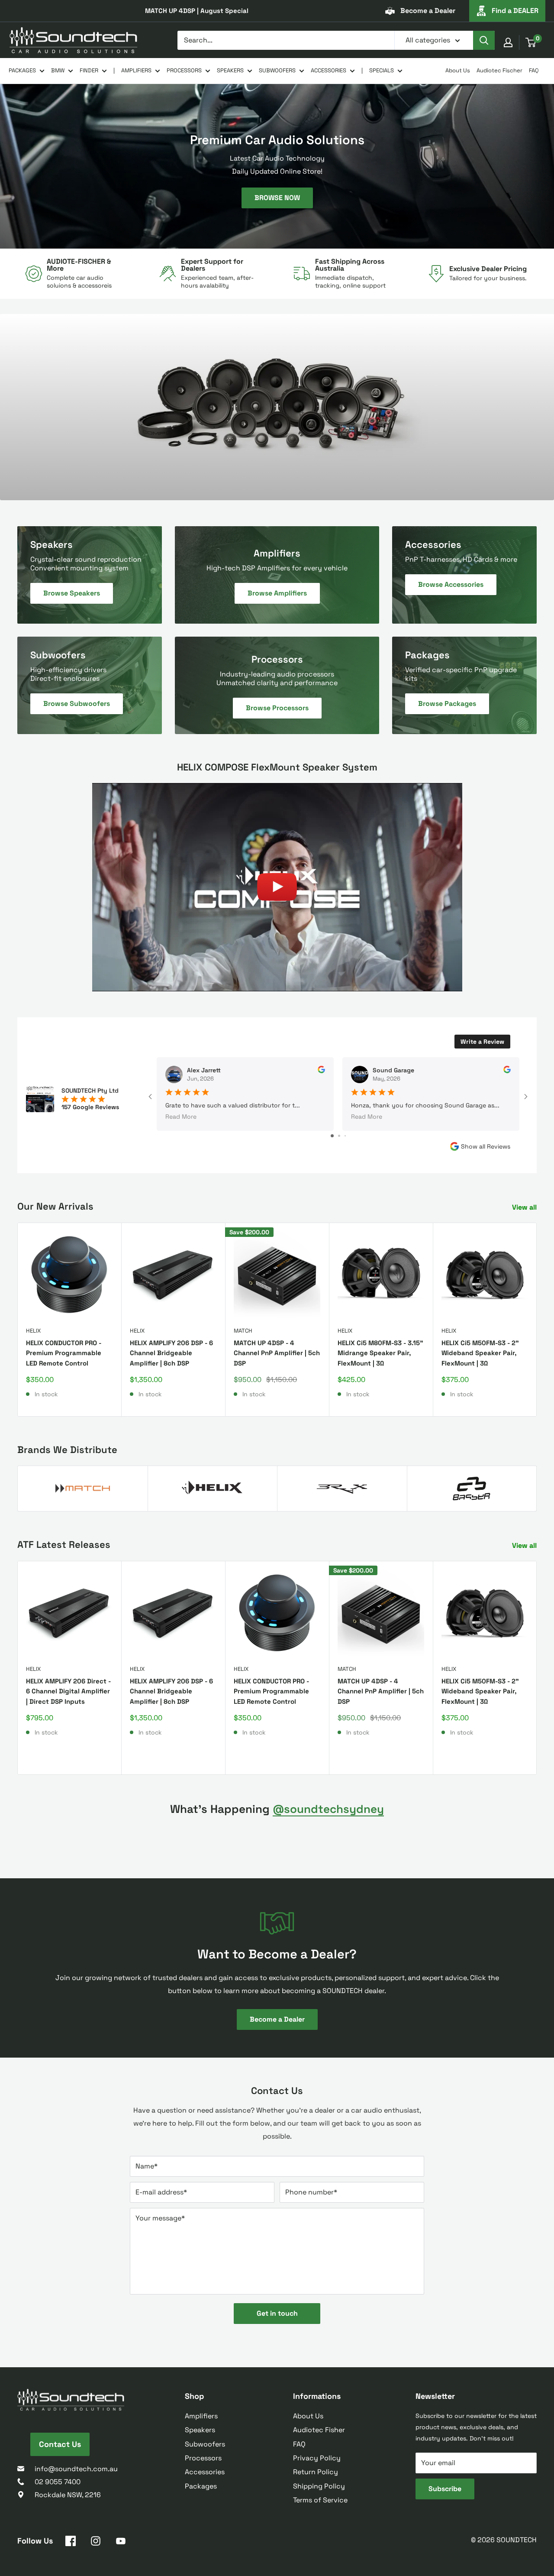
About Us (458, 70)
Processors (203, 2458)
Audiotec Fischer (499, 70)
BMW (58, 70)
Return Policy (316, 2472)
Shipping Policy (319, 2486)
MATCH (243, 1331)
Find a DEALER (515, 11)
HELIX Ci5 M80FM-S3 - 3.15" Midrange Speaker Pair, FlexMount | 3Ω (380, 1353)
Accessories (205, 2472)
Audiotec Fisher (319, 2430)
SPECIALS (382, 70)
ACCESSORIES (329, 70)
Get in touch (277, 2313)
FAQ (534, 70)
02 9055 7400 (58, 2482)
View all (525, 1207)
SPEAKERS (230, 70)
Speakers (200, 2430)
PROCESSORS (184, 70)
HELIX (33, 1331)
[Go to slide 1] (332, 1136)
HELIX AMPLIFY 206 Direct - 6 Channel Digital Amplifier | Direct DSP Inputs (68, 1691)
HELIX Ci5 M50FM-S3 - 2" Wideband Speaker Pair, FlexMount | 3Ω (480, 1353)
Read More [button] (181, 1116)
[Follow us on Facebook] (71, 2543)
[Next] (537, 1319)
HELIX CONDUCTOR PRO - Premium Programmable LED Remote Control (64, 1353)
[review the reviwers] (321, 1071)
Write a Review (482, 1042)
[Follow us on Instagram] (96, 2543)
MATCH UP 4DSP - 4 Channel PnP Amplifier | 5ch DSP (277, 1353)
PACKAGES (22, 70)
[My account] (508, 42)
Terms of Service (320, 2500)
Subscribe (445, 2489)
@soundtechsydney (328, 1809)
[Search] (484, 40)
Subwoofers (205, 2444)
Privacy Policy (317, 2458)
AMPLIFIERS (136, 70)
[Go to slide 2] (339, 1136)
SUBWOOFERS (277, 70)
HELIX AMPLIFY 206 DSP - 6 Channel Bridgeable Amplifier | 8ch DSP (171, 1353)
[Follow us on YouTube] (121, 2543)
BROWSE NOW (277, 197)
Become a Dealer (428, 11)
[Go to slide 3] (345, 1136)
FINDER (89, 70)
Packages (201, 2486)
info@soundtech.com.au (76, 2469)
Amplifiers (201, 2416)
